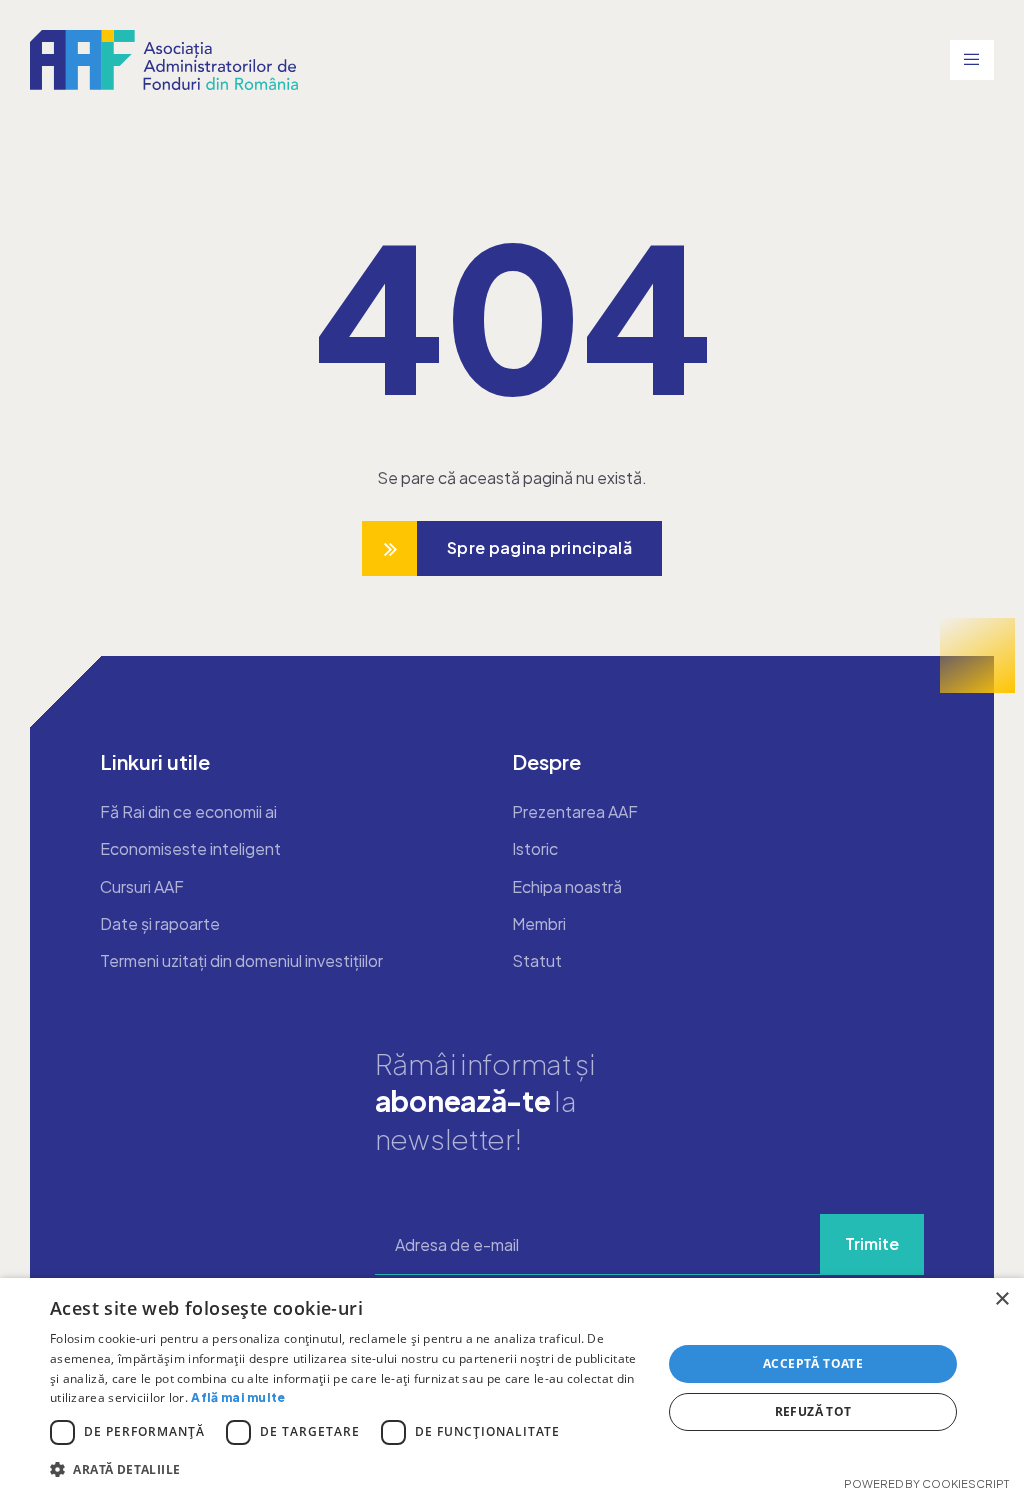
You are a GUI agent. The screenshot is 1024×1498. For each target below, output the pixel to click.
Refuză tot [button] (813, 1411)
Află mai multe (238, 1397)
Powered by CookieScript (926, 1483)
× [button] (1001, 1299)
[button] (347, 1469)
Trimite (872, 1243)
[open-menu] (972, 60)
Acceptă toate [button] (813, 1363)
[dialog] (512, 1388)
